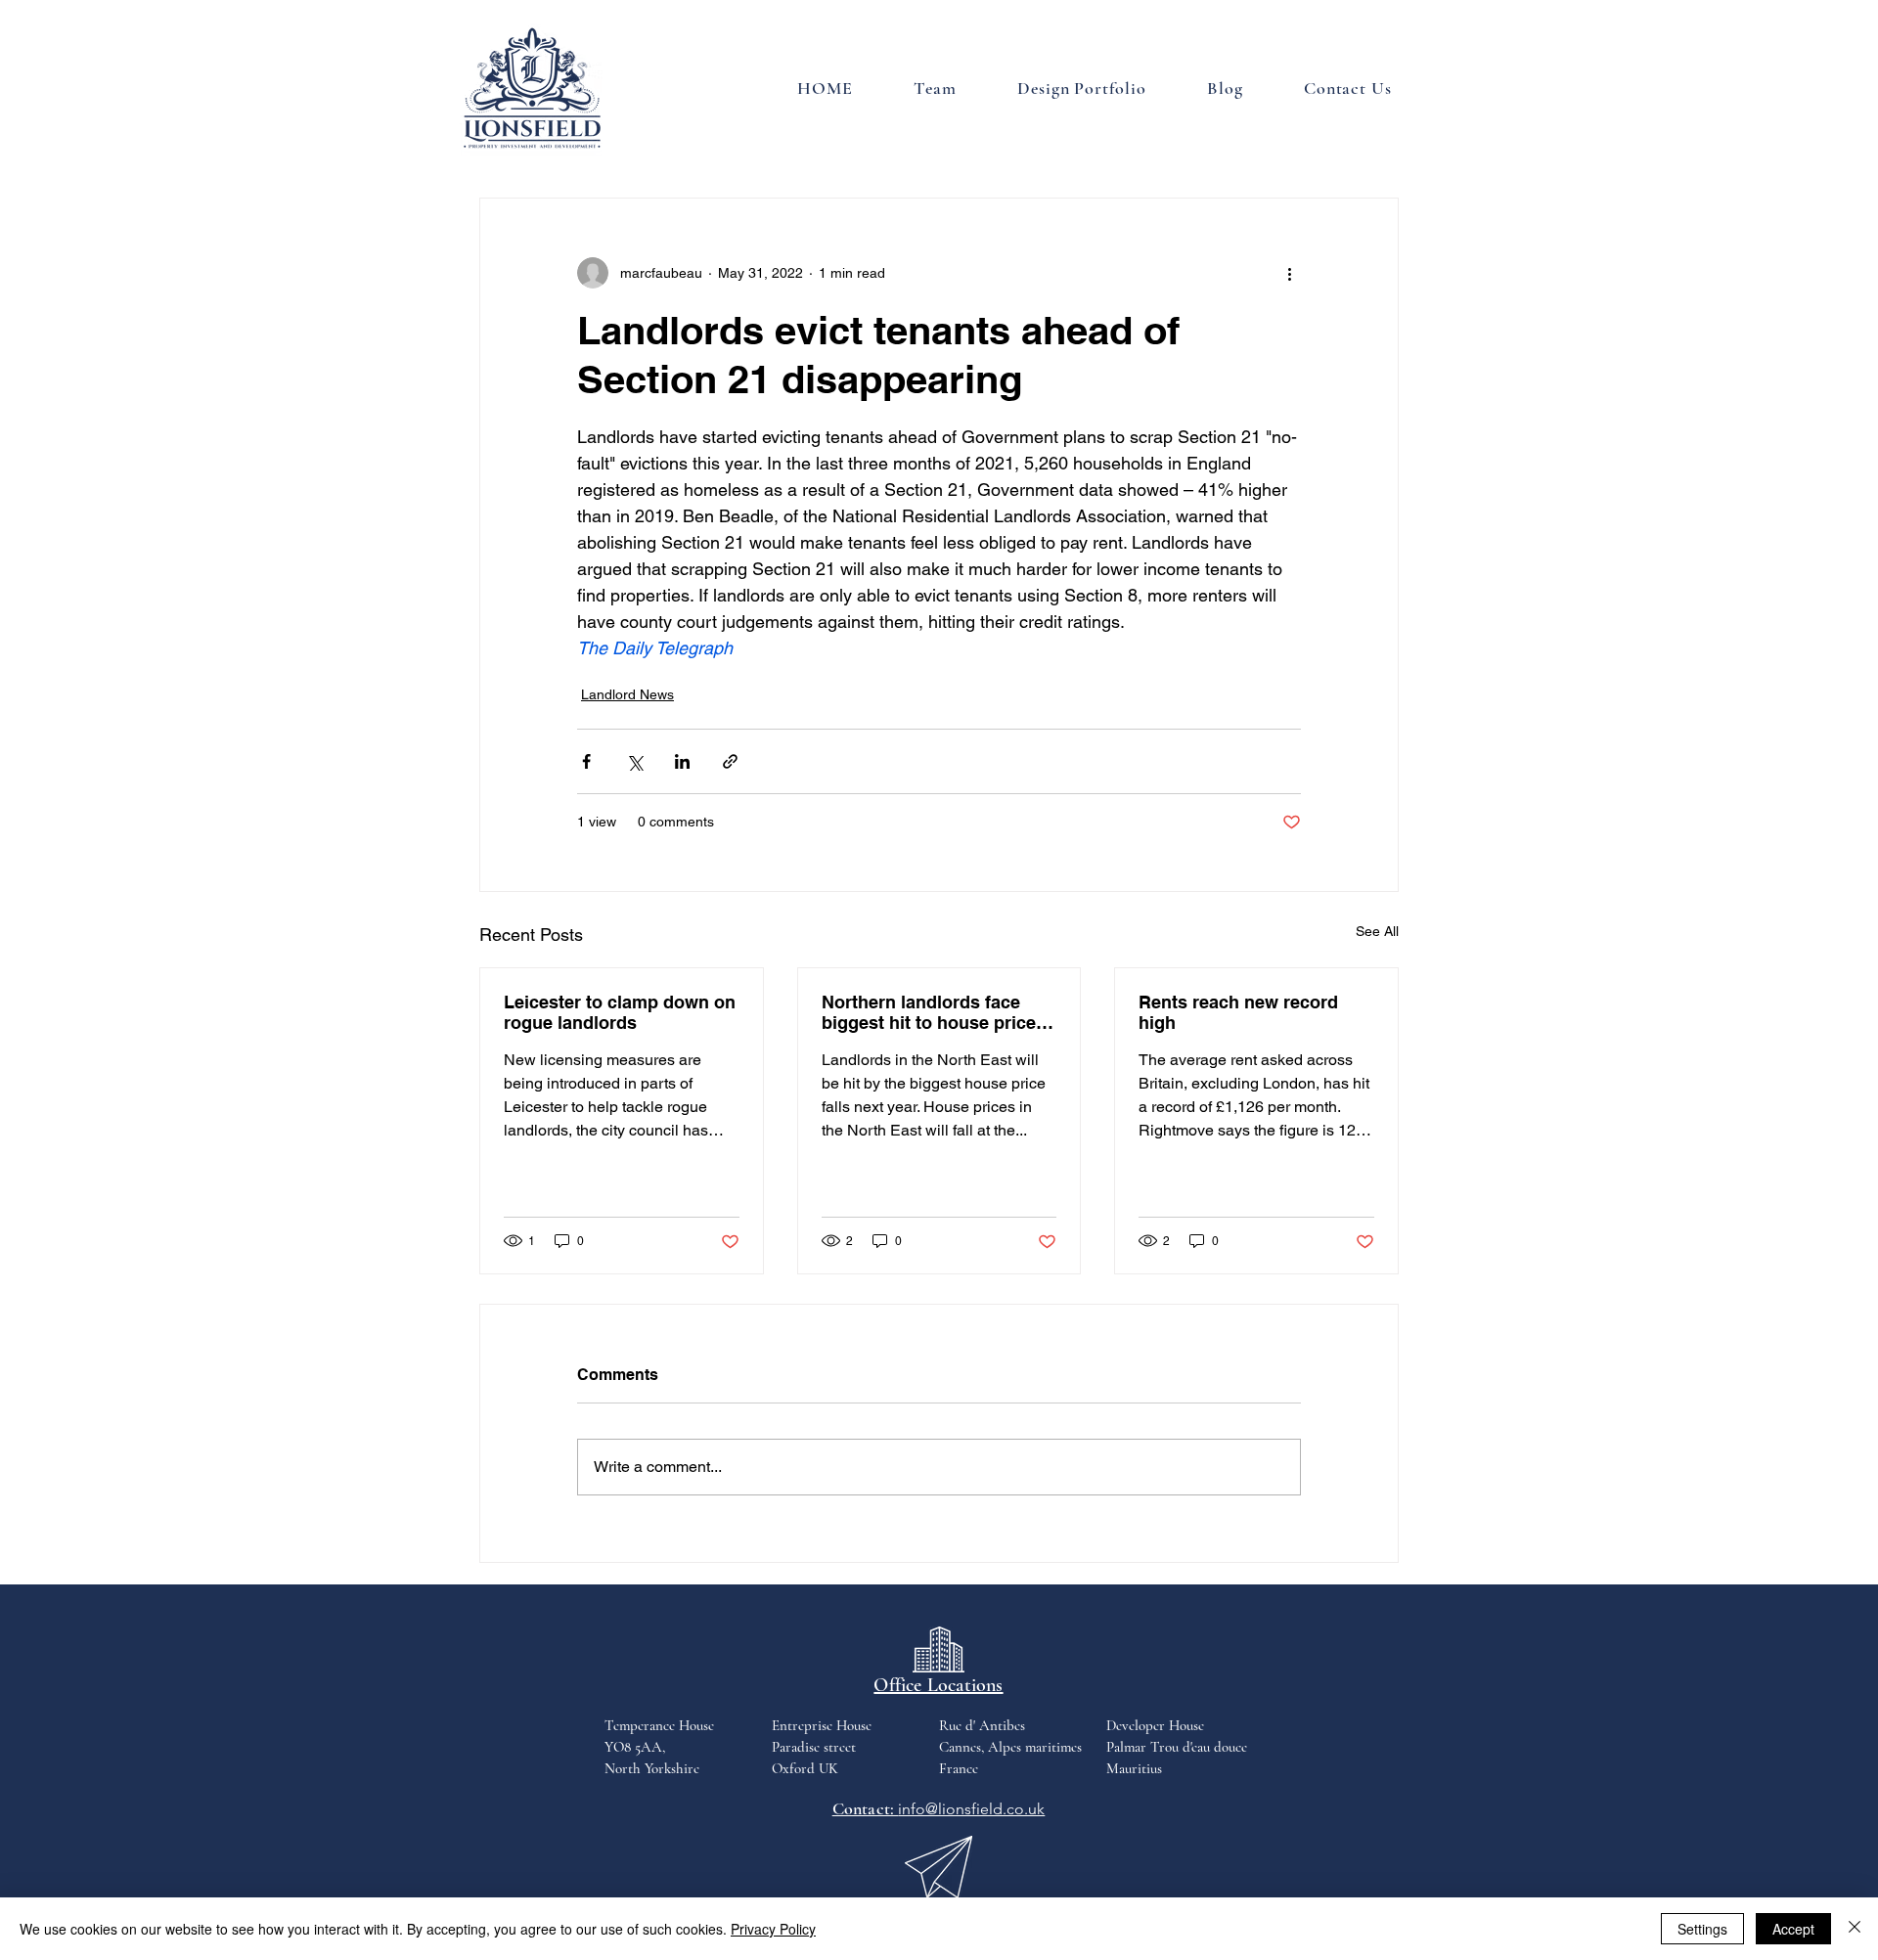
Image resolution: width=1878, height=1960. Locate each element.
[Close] (1855, 1929)
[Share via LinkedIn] (682, 761)
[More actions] (1289, 273)
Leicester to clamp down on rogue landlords (620, 1012)
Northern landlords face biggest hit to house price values (929, 1012)
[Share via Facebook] (586, 761)
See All (1377, 931)
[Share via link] (730, 761)
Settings (1702, 1929)
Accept (1793, 1929)
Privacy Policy (773, 1929)
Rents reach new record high (1238, 1012)
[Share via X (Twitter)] (634, 761)
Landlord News (627, 694)
